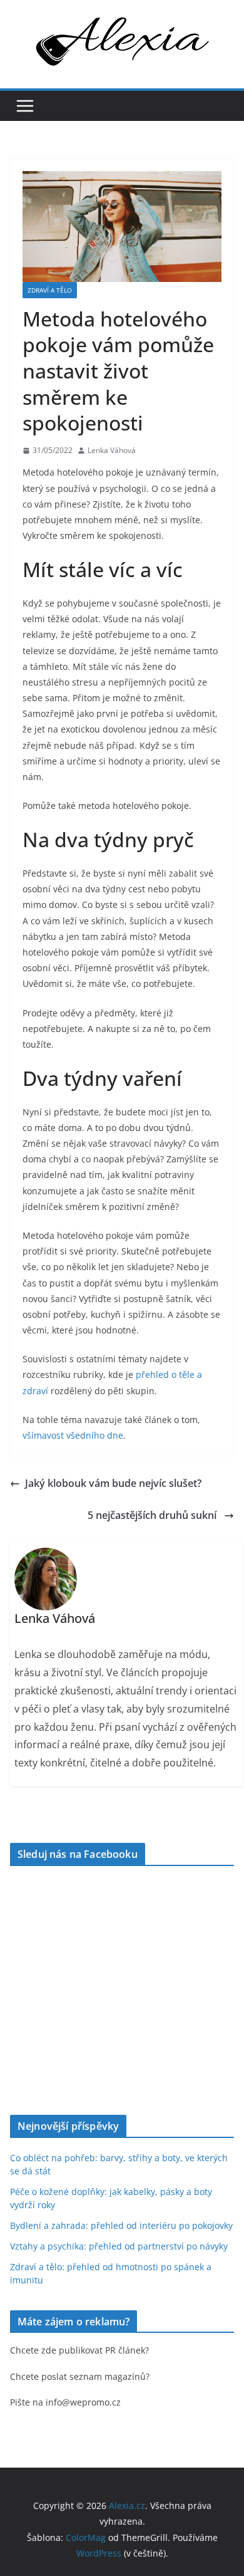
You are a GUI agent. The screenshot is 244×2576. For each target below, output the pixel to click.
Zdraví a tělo (50, 290)
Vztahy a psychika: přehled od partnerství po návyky (119, 2246)
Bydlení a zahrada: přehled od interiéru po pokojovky (121, 2225)
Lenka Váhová (112, 450)
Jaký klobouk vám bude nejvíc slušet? (114, 1483)
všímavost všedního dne (73, 1435)
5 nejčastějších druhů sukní (153, 1515)
